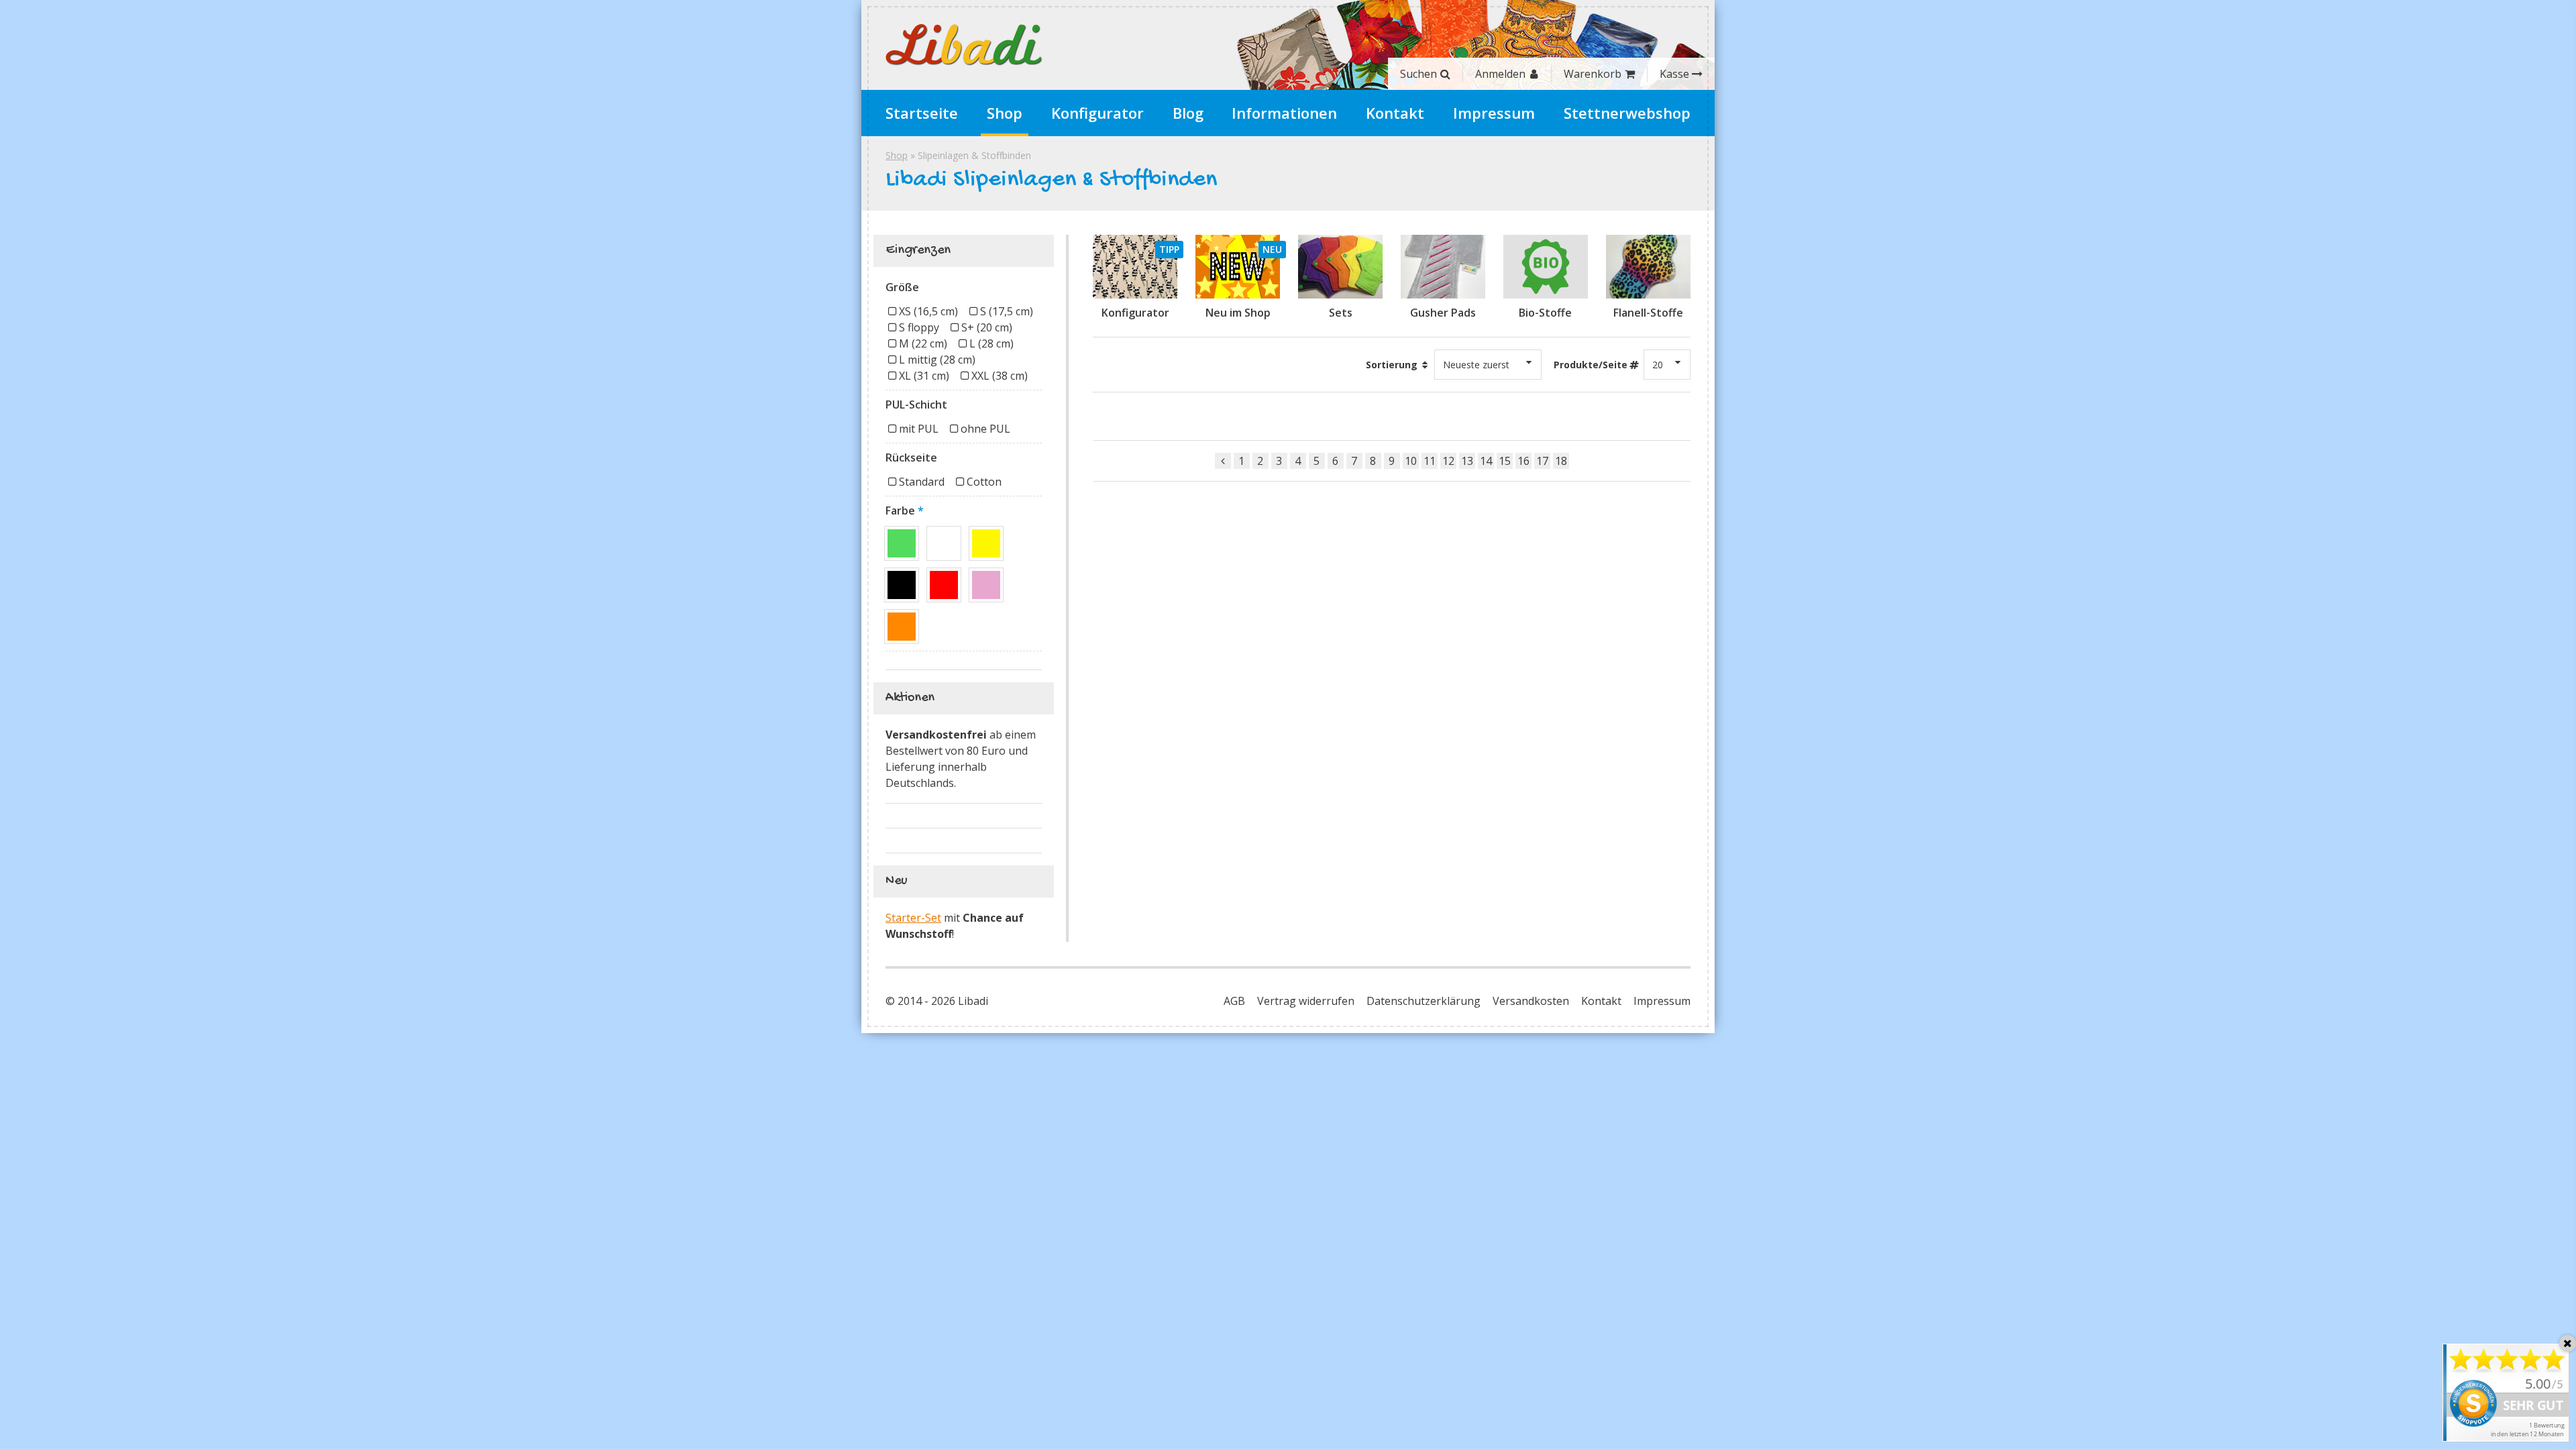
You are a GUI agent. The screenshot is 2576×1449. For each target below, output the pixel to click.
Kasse (1674, 74)
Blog (1188, 113)
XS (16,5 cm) (928, 311)
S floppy (919, 327)
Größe (902, 287)
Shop (1005, 113)
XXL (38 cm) (1000, 376)
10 (1411, 461)
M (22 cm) (923, 343)
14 (1486, 461)
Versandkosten (1531, 1001)
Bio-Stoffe (1545, 313)
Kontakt (1395, 113)
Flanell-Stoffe (1648, 313)
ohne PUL (985, 429)
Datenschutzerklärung (1424, 1001)
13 (1467, 461)
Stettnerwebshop (1627, 113)
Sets (1341, 313)
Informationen (1284, 113)
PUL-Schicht (916, 405)
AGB (1234, 1001)
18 (1561, 461)
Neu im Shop (1238, 313)
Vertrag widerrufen (1306, 1001)
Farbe (900, 511)
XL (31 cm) (924, 376)
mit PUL (919, 429)
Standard (922, 482)
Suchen (1418, 74)
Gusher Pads (1443, 313)
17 (1542, 461)
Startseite (922, 113)
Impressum (1494, 113)
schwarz (902, 585)
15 (1505, 461)
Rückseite (911, 458)
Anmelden (1500, 74)
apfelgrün (902, 543)
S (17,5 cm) (1007, 311)
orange (902, 627)
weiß (944, 543)
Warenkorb (1593, 74)
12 (1448, 461)
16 (1523, 461)
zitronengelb (986, 543)
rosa (986, 585)
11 (1430, 461)
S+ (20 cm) (987, 327)
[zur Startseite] (964, 45)
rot (944, 585)
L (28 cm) (991, 343)
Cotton (984, 482)
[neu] (1238, 267)
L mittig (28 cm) (937, 360)
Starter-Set (913, 918)
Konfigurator (1097, 113)
